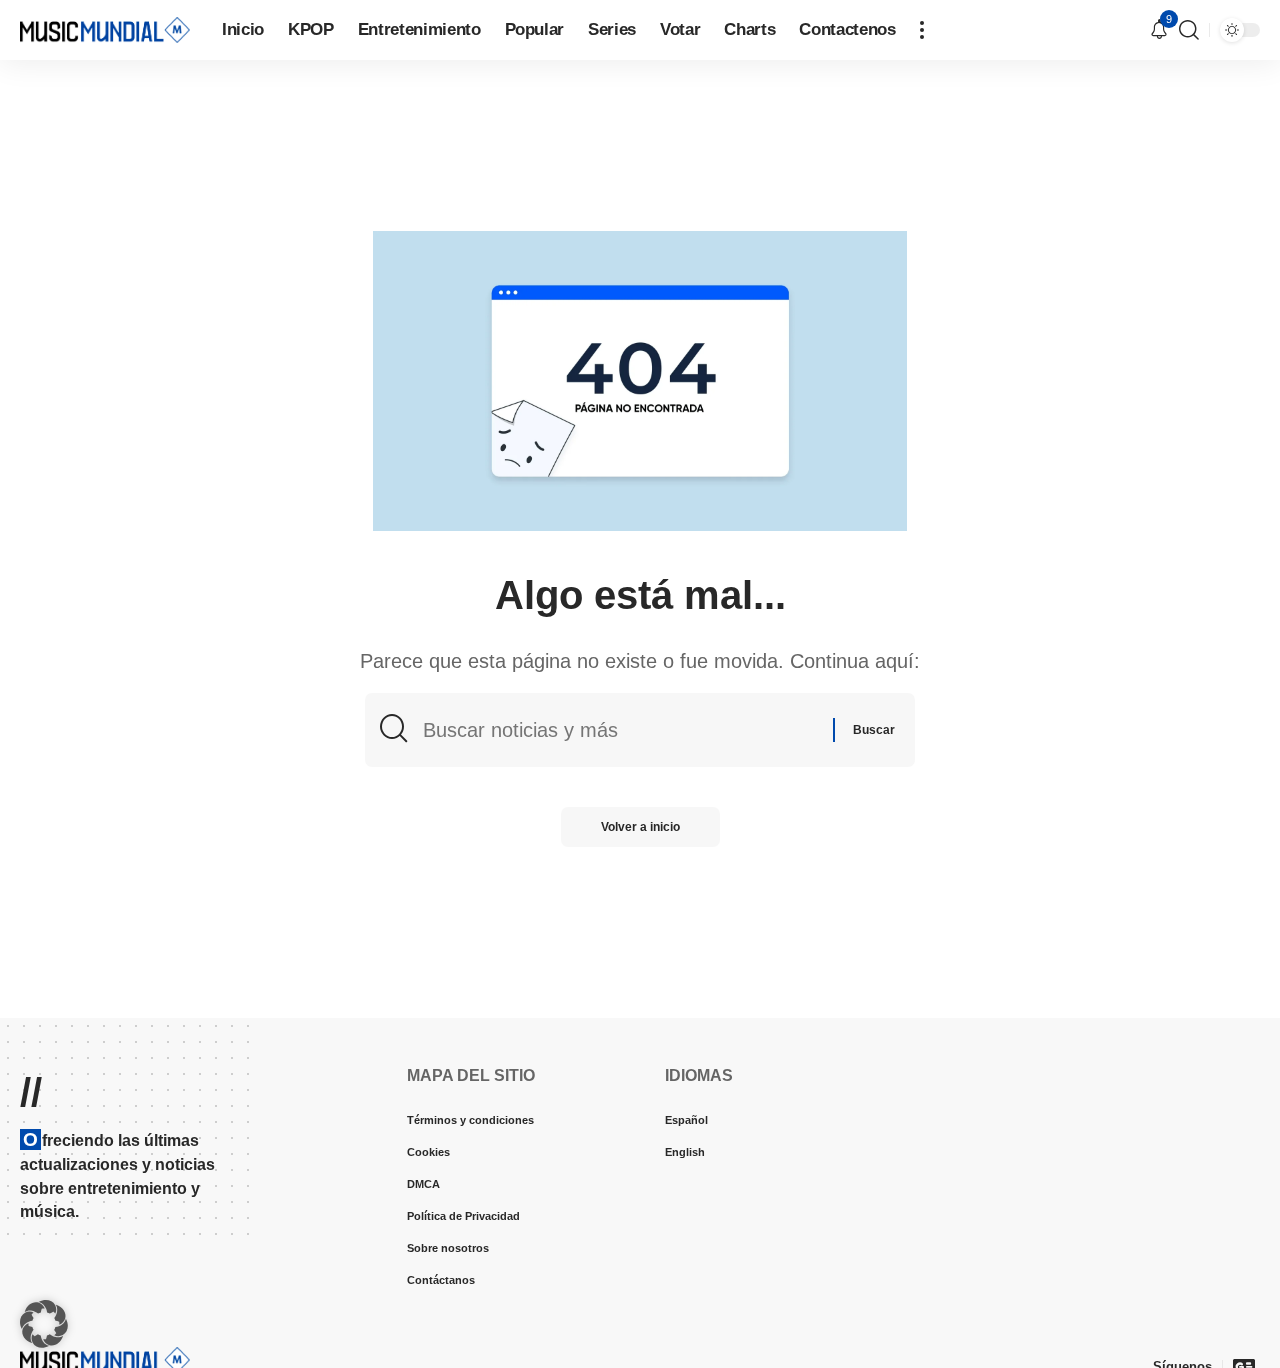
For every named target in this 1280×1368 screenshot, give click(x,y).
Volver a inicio (640, 827)
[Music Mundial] (105, 29)
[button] (922, 30)
